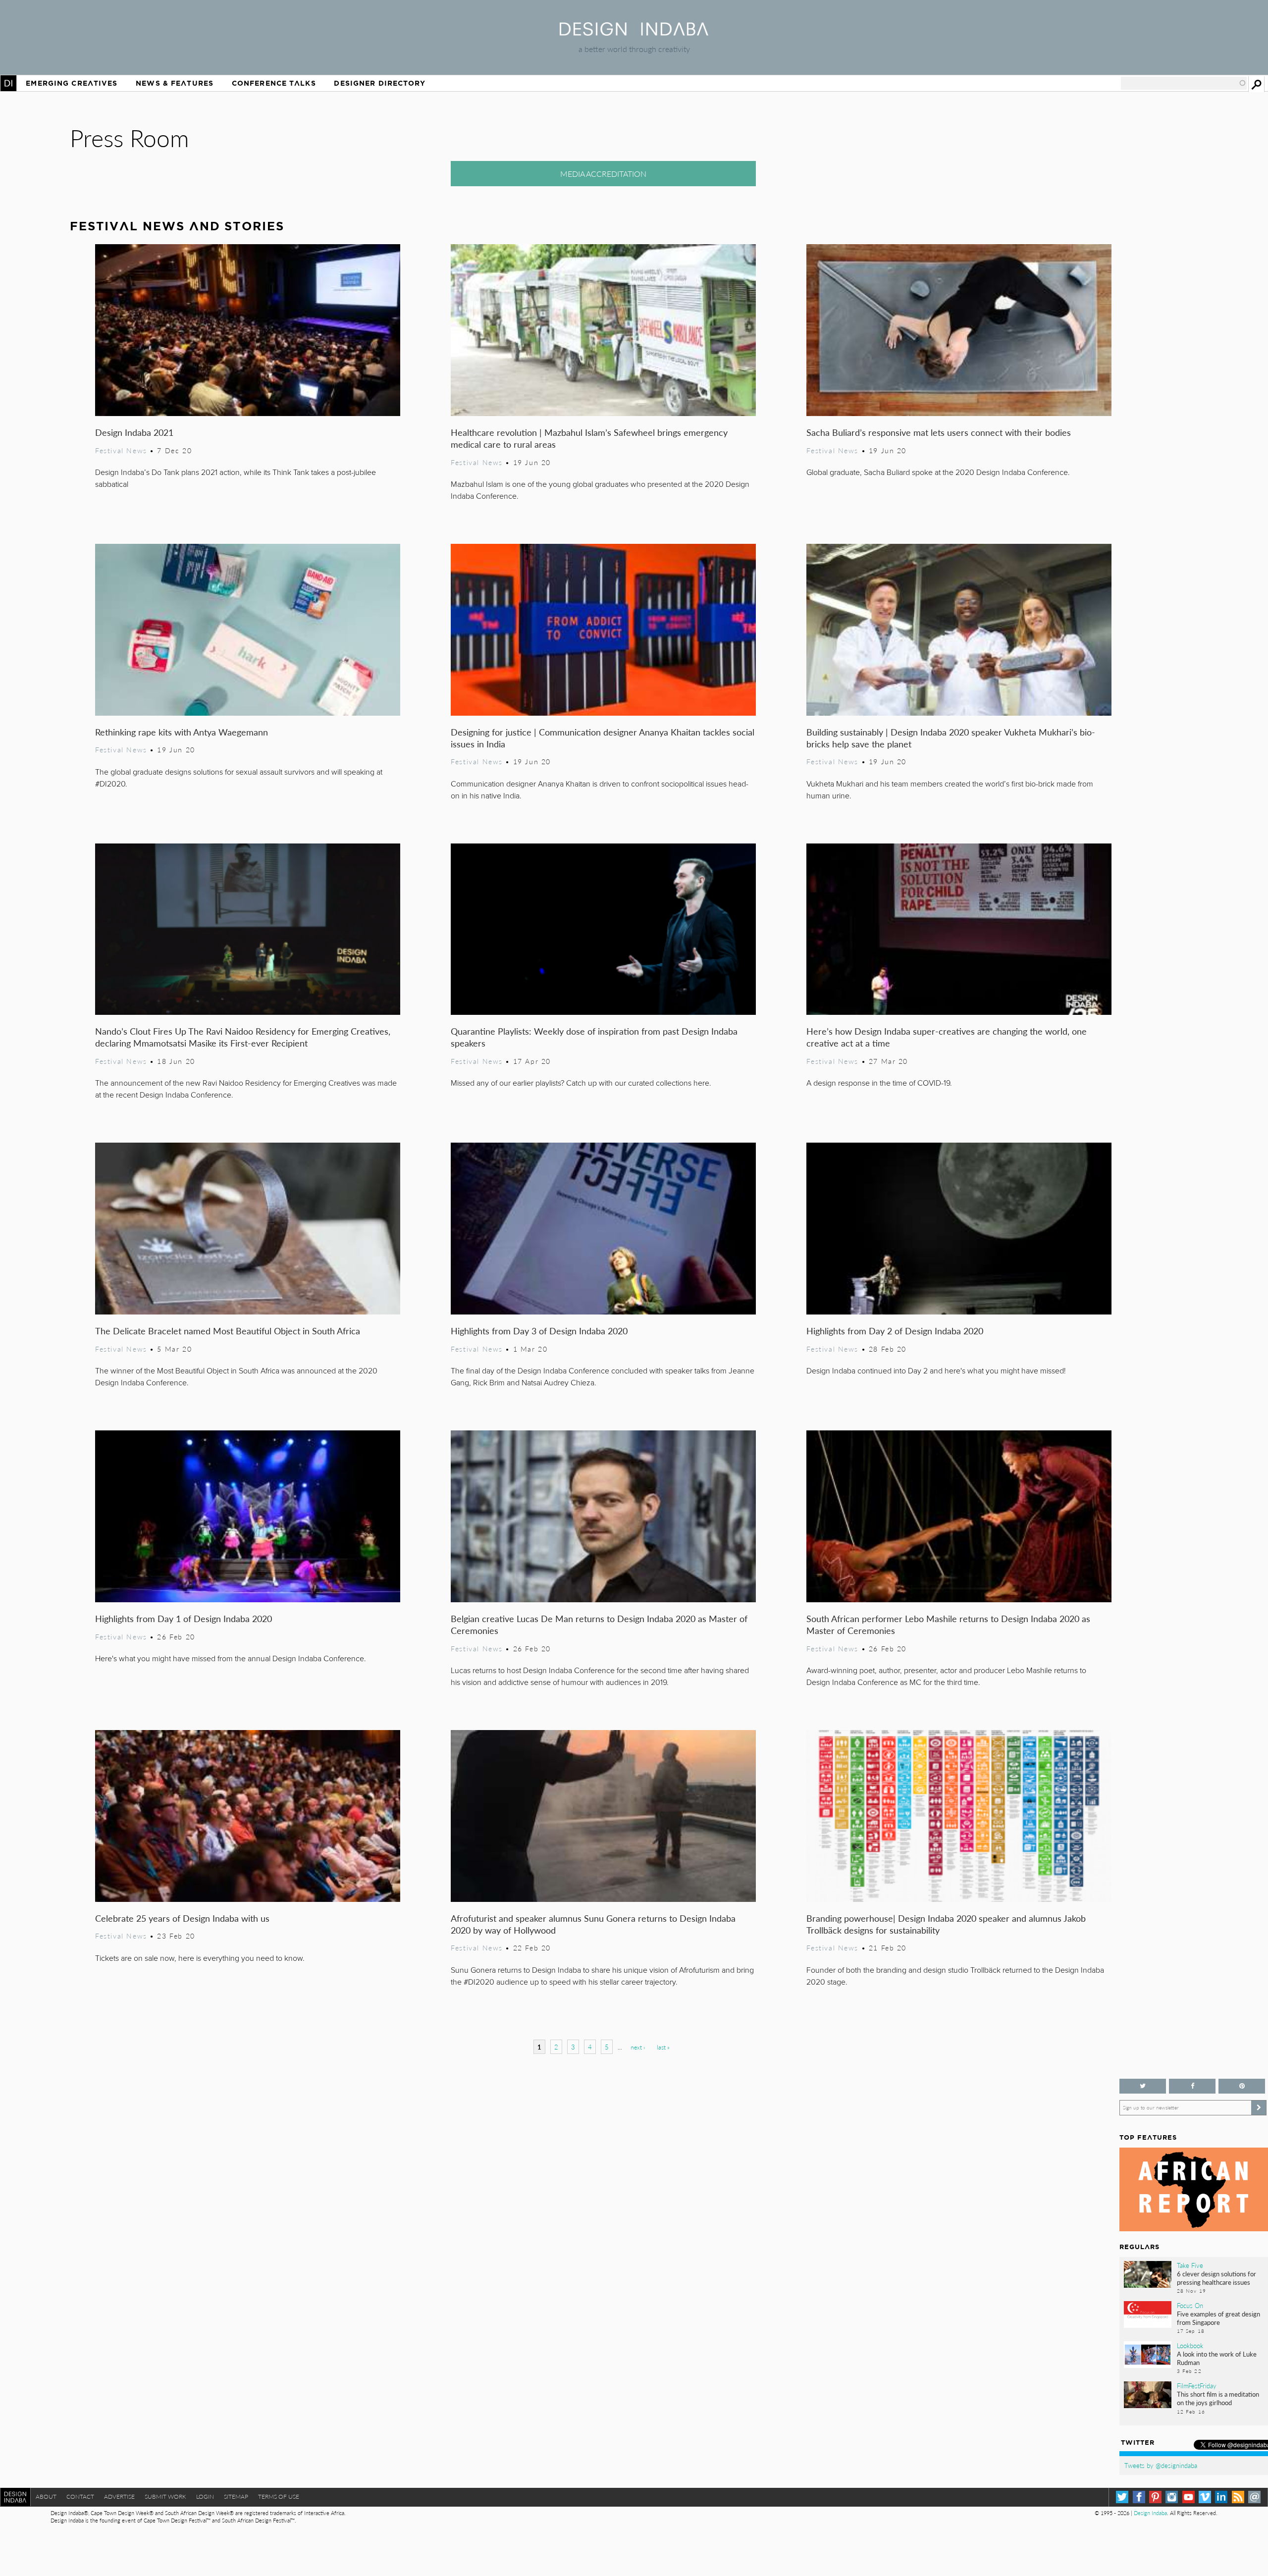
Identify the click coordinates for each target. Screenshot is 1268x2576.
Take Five (1190, 2265)
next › (638, 2047)
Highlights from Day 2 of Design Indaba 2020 (895, 1331)
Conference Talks (274, 83)
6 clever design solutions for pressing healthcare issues (1216, 2278)
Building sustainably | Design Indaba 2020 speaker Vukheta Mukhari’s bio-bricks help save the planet (951, 738)
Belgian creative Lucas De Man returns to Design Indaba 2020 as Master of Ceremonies (599, 1624)
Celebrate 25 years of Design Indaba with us (182, 1918)
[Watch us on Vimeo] (1205, 2497)
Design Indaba (1150, 2513)
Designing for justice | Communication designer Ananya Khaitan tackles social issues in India (603, 738)
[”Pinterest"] (1242, 2086)
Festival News (121, 450)
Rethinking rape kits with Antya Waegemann (182, 732)
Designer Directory (380, 83)
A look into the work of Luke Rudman (1217, 2358)
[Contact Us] (1254, 2497)
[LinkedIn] (1221, 2497)
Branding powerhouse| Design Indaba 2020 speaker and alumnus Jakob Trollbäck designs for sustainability (946, 1924)
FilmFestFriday (1197, 2386)
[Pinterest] (1155, 2497)
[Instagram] (1172, 2497)
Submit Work (165, 2497)
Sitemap (236, 2497)
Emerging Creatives (72, 83)
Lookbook (1190, 2346)
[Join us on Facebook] (1192, 2086)
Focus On (1190, 2306)
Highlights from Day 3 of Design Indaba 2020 (539, 1331)
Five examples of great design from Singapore (1218, 2318)
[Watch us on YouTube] (1189, 2497)
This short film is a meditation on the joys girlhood (1218, 2398)
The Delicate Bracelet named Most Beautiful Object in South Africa (228, 1331)
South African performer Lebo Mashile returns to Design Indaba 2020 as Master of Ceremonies (948, 1624)
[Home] (634, 32)
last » (663, 2047)
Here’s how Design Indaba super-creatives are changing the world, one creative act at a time (947, 1037)
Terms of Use (279, 2497)
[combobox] (1184, 83)
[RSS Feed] (1238, 2497)
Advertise (119, 2497)
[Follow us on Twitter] (1143, 2086)
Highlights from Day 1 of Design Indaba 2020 (184, 1618)
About (46, 2497)
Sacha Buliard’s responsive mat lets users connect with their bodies (939, 432)
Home (8, 83)
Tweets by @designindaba (1161, 2466)
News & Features (175, 83)
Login (205, 2497)
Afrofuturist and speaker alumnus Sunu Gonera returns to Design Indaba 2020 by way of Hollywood (593, 1924)
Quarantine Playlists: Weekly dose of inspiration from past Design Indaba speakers (594, 1037)
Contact (80, 2497)
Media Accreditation (603, 174)
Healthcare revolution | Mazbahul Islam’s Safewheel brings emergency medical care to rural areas (589, 438)
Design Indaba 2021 (134, 432)
